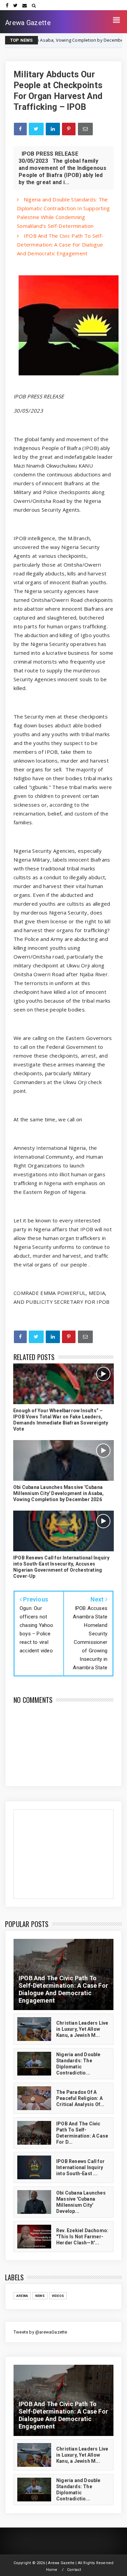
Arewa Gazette (28, 23)
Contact (74, 2570)
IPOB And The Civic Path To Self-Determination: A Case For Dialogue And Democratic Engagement (60, 244)
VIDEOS (58, 2296)
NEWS (111, 40)
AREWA (22, 2296)
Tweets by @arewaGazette (40, 2332)
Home (52, 2570)
